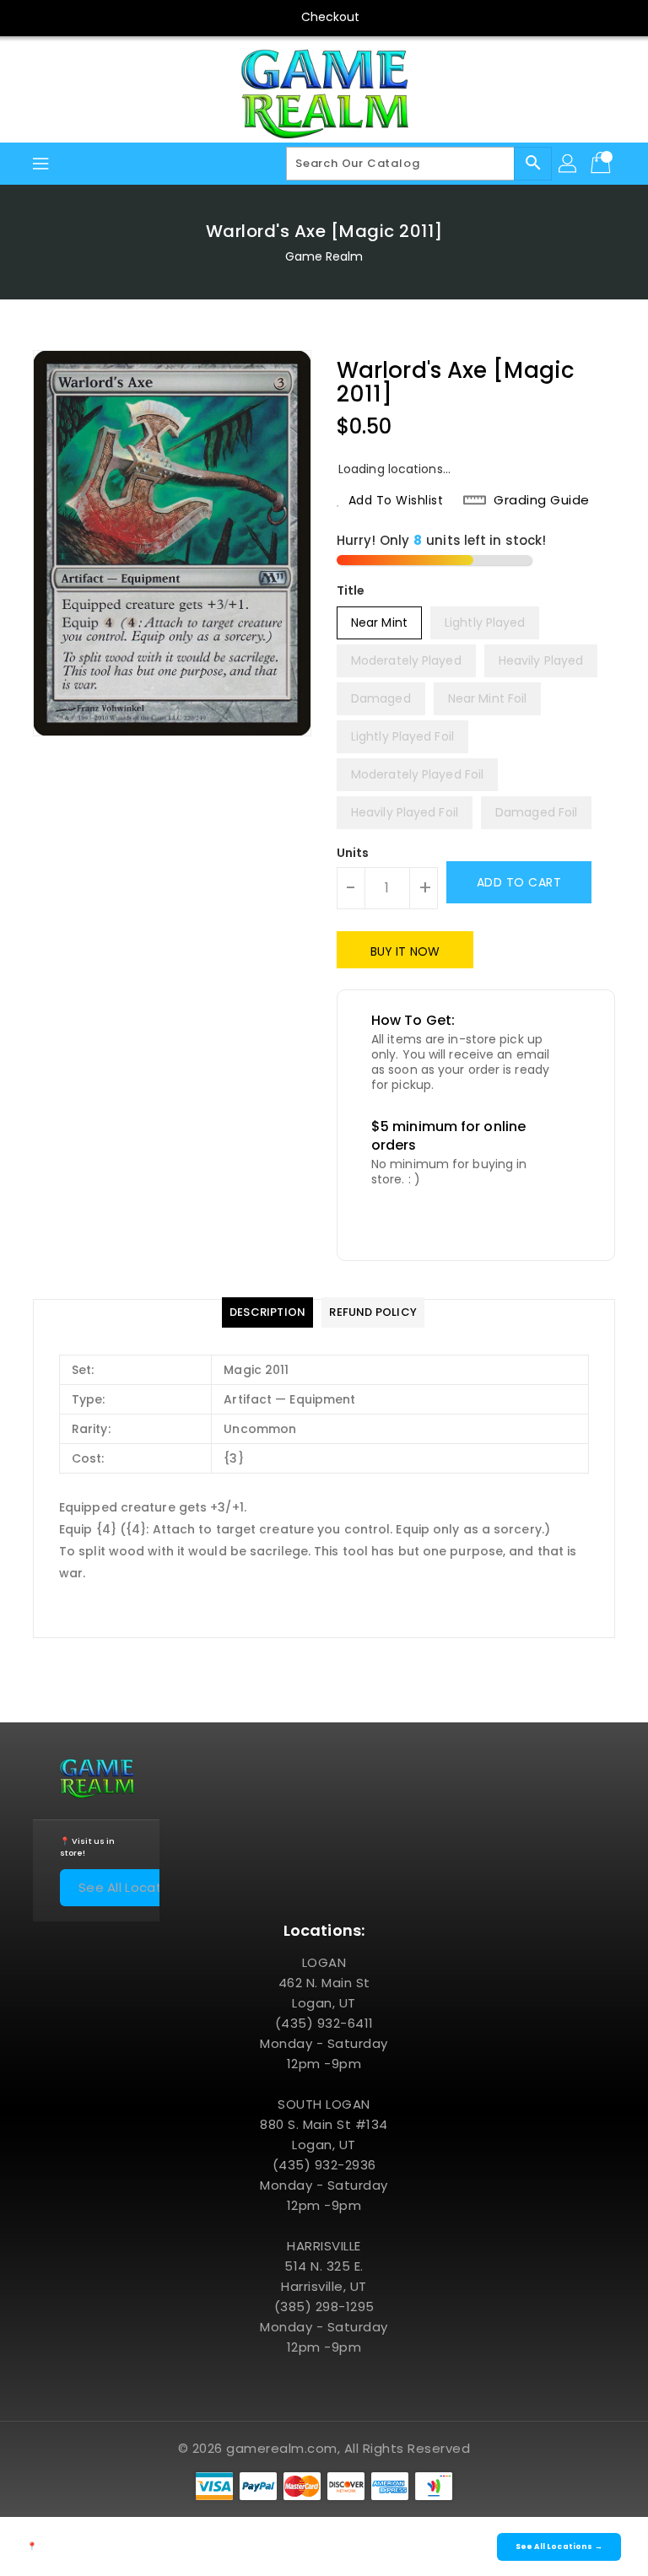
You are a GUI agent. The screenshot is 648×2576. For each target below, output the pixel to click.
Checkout (331, 17)
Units (353, 853)
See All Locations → (142, 1887)
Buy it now (405, 951)
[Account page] (569, 164)
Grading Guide (542, 500)
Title (351, 590)
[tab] (267, 1312)
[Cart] (602, 164)
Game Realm (324, 256)
